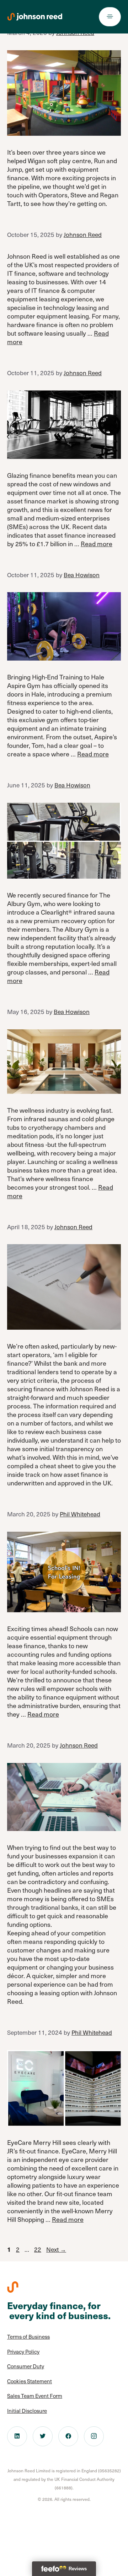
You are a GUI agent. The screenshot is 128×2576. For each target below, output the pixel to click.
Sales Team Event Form (35, 2396)
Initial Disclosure (27, 2411)
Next (56, 2249)
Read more (97, 544)
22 (38, 2249)
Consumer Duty (26, 2366)
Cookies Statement (30, 2381)
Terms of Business (28, 2337)
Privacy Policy (23, 2352)
